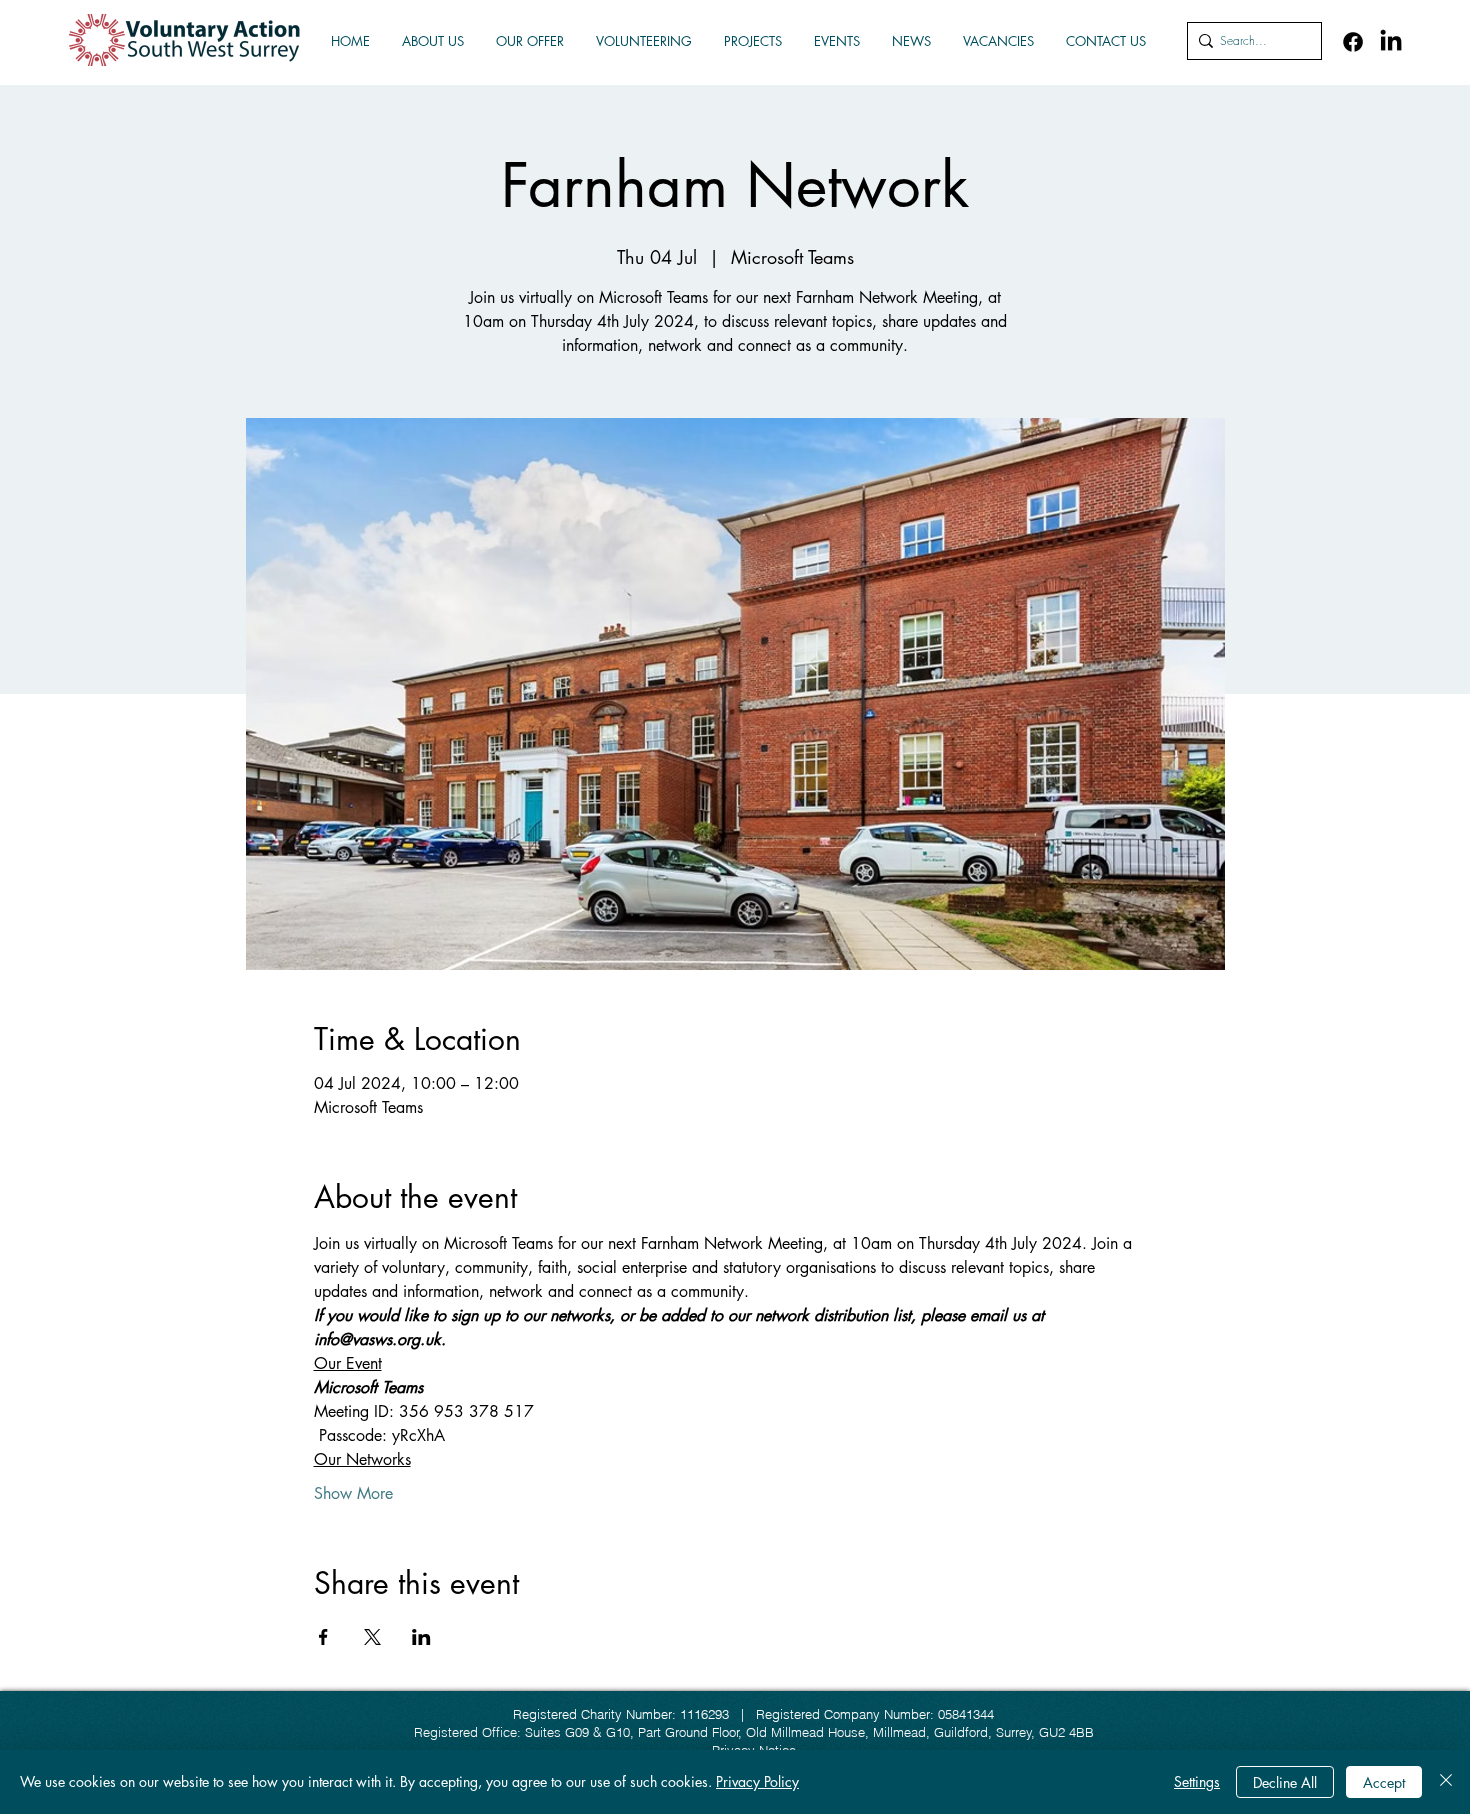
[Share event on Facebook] (323, 1637)
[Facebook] (1353, 42)
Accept (1384, 1782)
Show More (353, 1494)
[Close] (1446, 1782)
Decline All (1285, 1782)
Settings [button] (1197, 1781)
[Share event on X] (372, 1637)
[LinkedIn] (1391, 42)
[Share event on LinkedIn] (421, 1637)
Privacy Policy (757, 1781)
